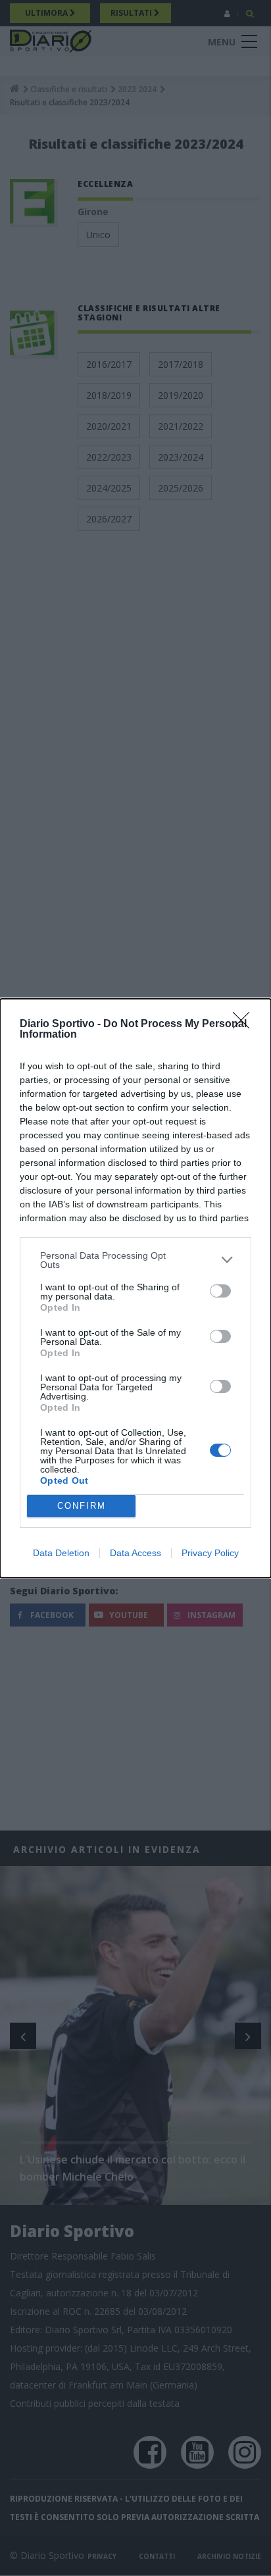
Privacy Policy (210, 1553)
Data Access (135, 1553)
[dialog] (135, 1288)
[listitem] (135, 1260)
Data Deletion (61, 1553)
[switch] (220, 1291)
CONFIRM (82, 1506)
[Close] (245, 1024)
